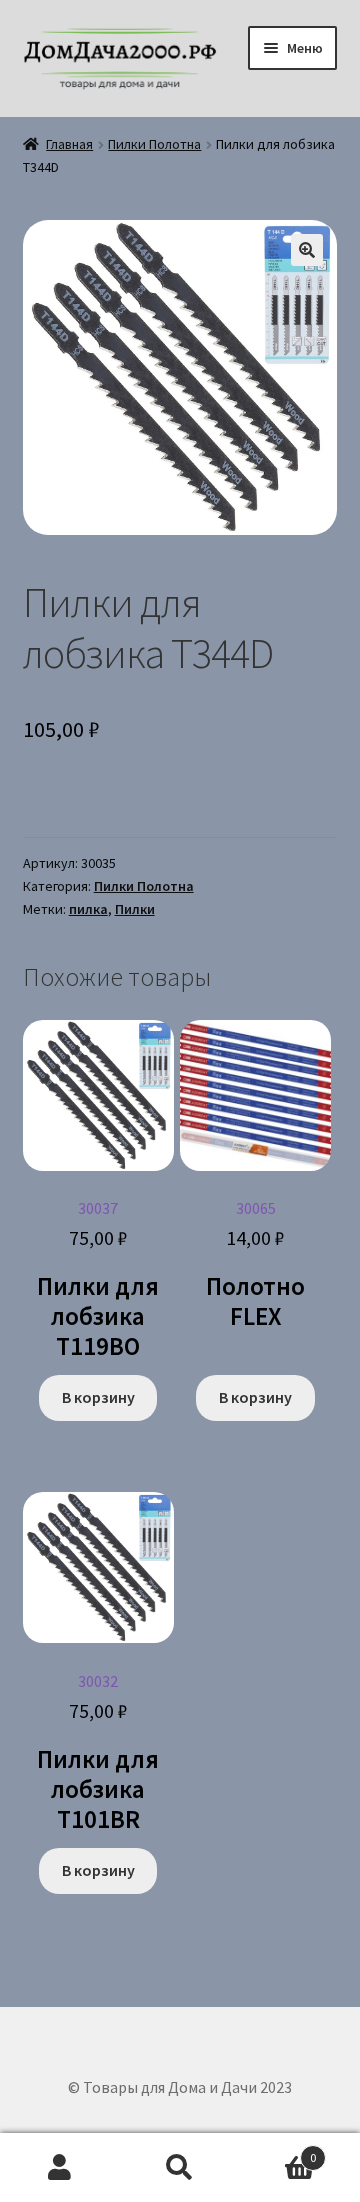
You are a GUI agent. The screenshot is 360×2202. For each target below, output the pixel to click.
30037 (98, 1280)
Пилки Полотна (154, 144)
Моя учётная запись (60, 2168)
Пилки (135, 909)
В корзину (98, 1397)
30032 (98, 1753)
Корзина (278, 2150)
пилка (88, 909)
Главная (69, 144)
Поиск (180, 2168)
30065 (255, 1265)
